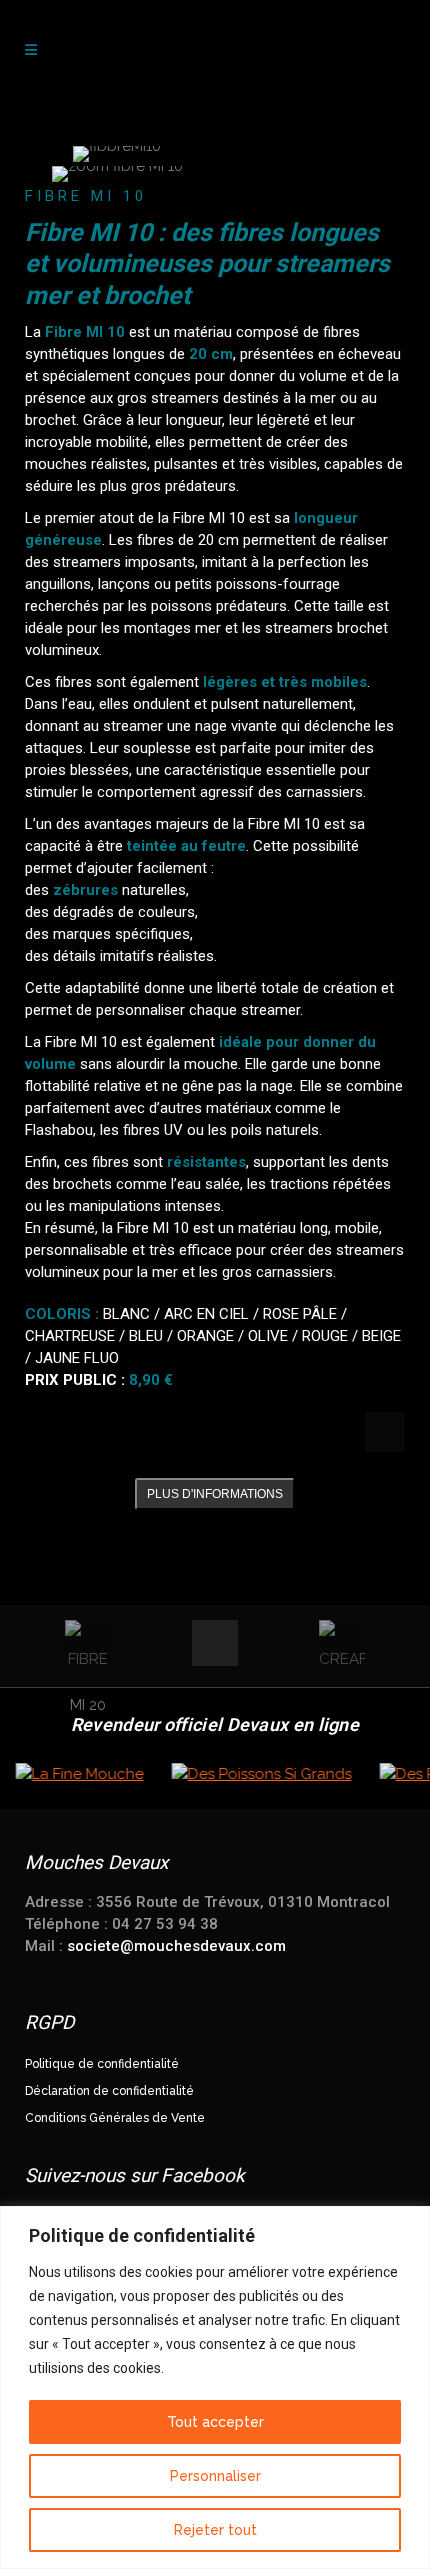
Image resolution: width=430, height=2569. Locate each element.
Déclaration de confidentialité (109, 2091)
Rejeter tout (215, 2530)
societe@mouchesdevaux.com (176, 1946)
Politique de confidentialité (102, 2064)
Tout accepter (215, 2422)
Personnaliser (215, 2476)
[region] (215, 2387)
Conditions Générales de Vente (115, 2118)
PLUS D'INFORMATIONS (215, 1494)
